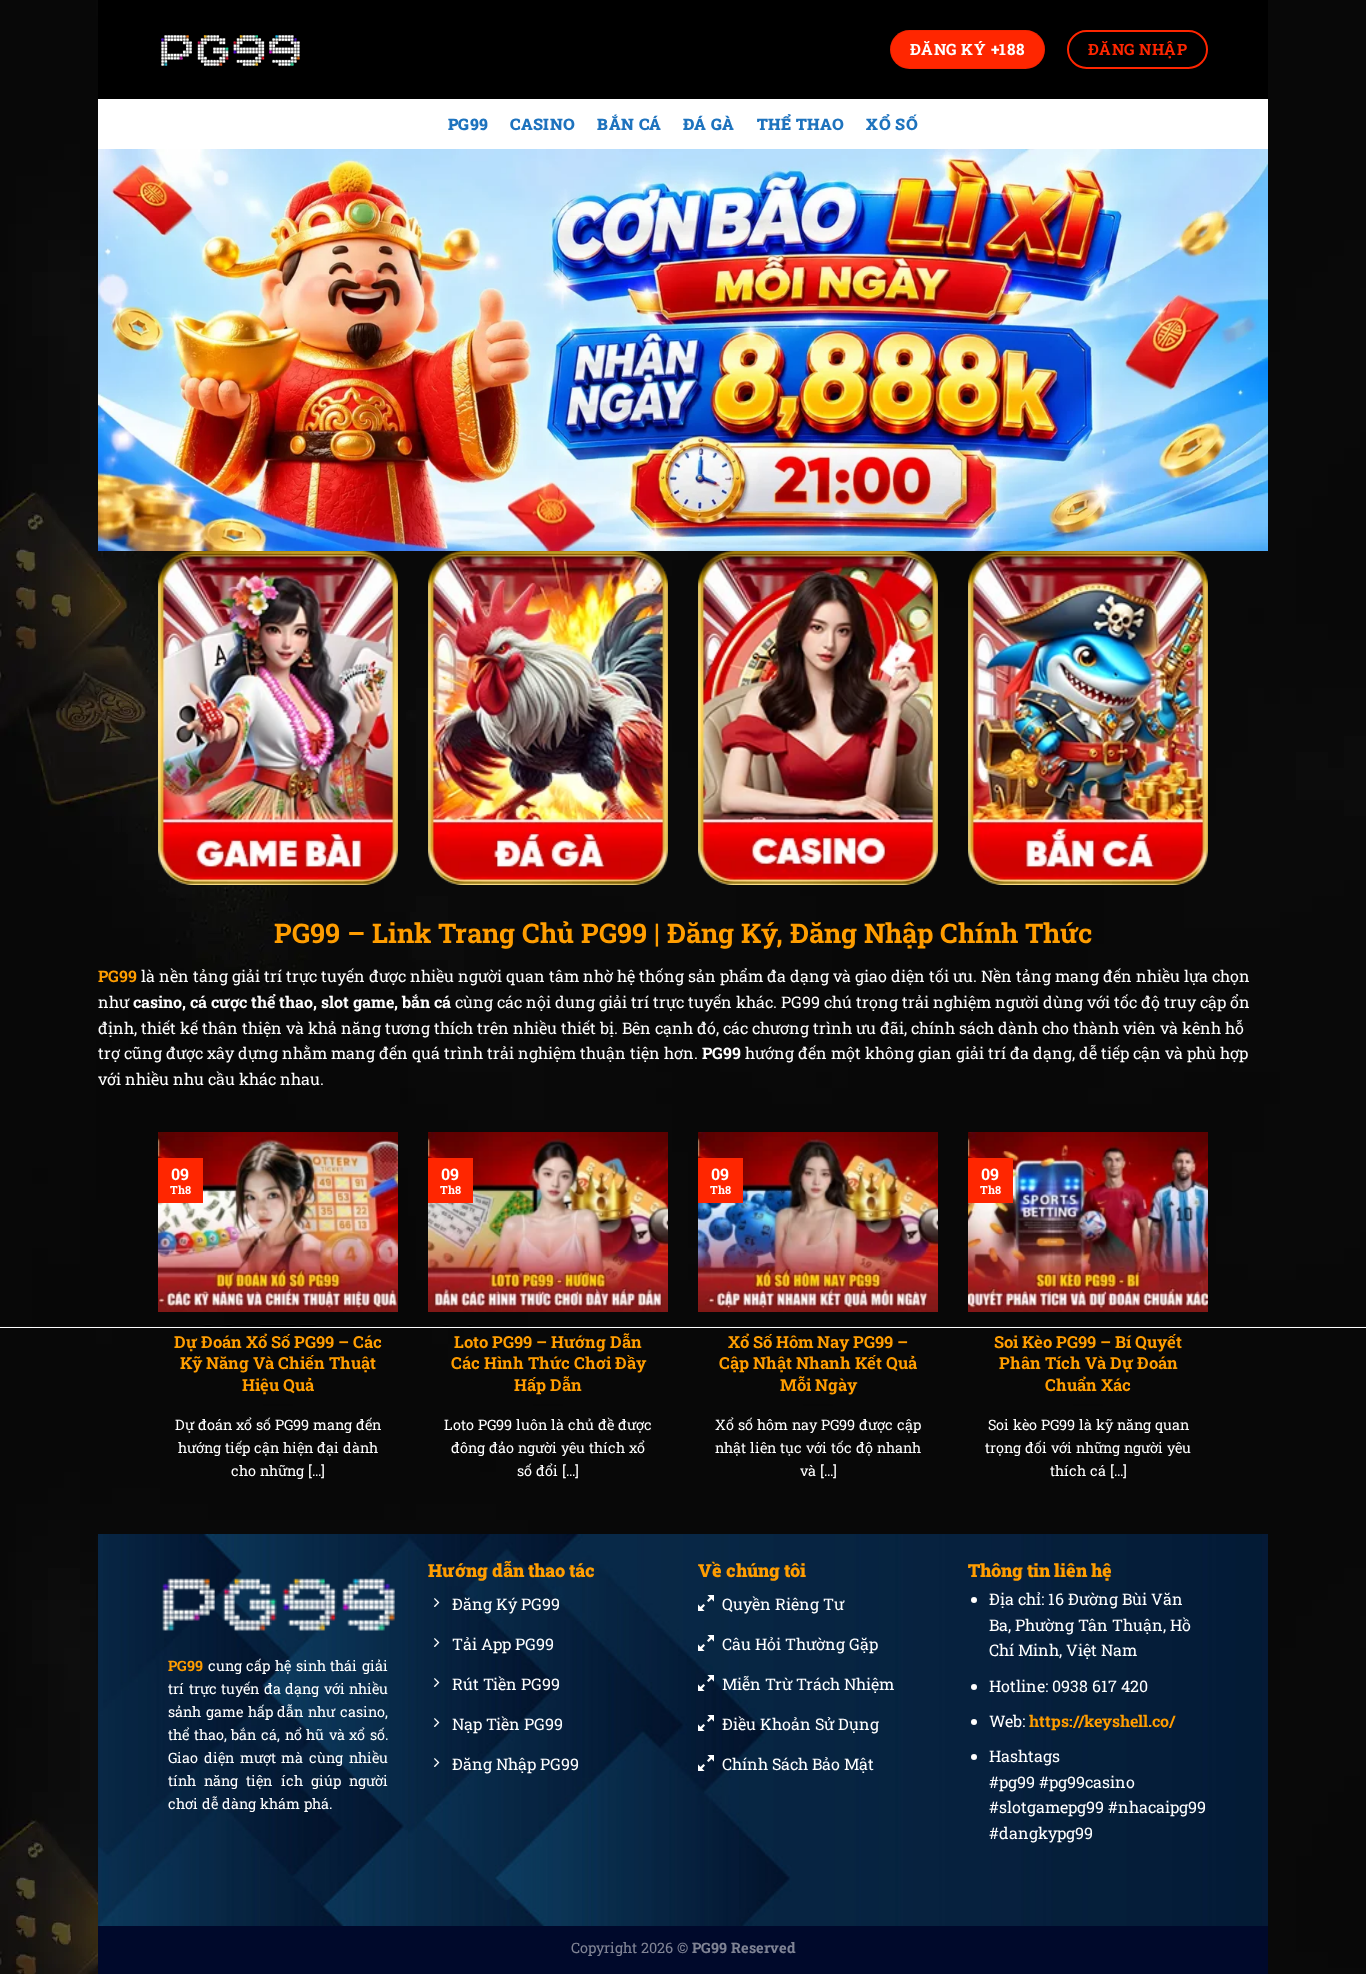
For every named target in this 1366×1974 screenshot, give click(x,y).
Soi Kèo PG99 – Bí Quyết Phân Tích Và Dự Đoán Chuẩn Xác (1088, 1363)
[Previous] (154, 1330)
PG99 (468, 123)
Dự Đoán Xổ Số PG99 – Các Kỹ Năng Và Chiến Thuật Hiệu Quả (278, 1363)
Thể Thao (801, 123)
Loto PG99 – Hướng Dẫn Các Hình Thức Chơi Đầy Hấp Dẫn (548, 1363)
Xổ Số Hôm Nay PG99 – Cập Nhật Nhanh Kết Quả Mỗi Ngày (818, 1363)
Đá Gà (709, 123)
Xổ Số (892, 123)
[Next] (1212, 1330)
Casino (542, 123)
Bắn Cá (629, 123)
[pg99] (258, 49)
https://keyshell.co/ (1102, 1720)
